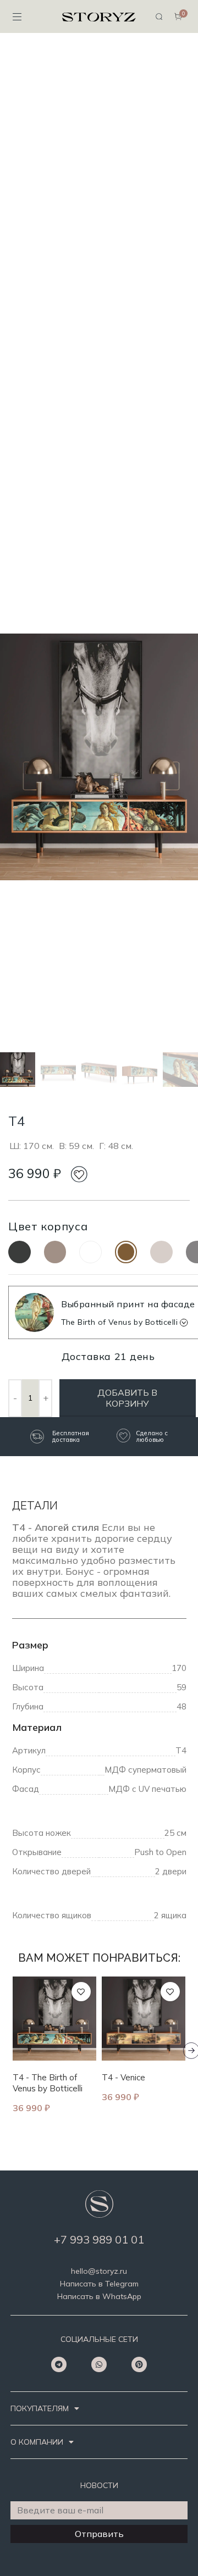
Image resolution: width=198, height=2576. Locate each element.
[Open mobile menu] (17, 16)
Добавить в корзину (127, 1398)
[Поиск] (159, 16)
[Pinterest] (139, 2364)
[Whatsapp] (99, 2364)
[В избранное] (81, 1992)
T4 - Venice (123, 2077)
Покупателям (40, 2408)
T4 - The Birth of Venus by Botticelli (48, 2083)
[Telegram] (59, 2364)
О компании (37, 2442)
